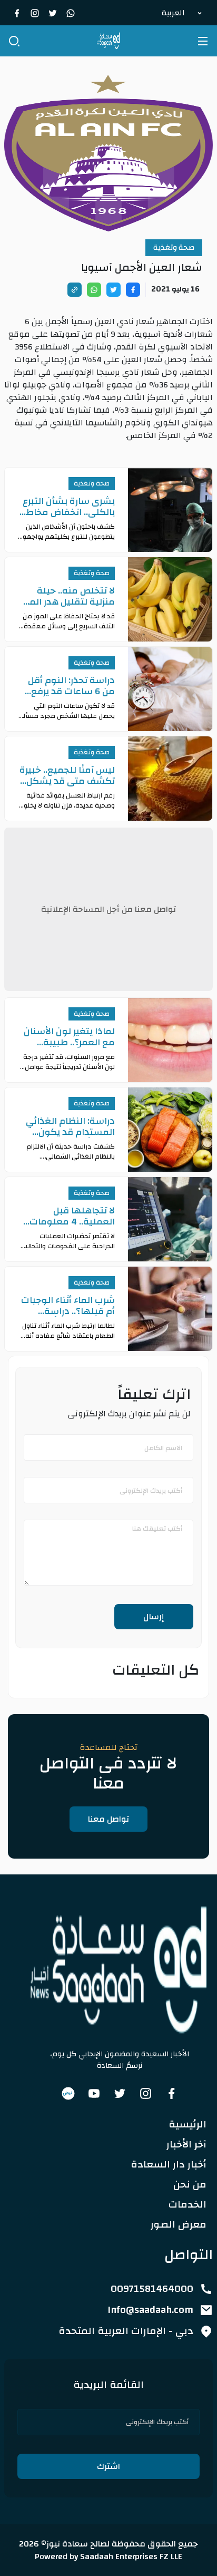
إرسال (154, 1617)
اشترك (108, 2466)
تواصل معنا (108, 1819)
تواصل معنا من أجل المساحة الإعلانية (108, 909)
